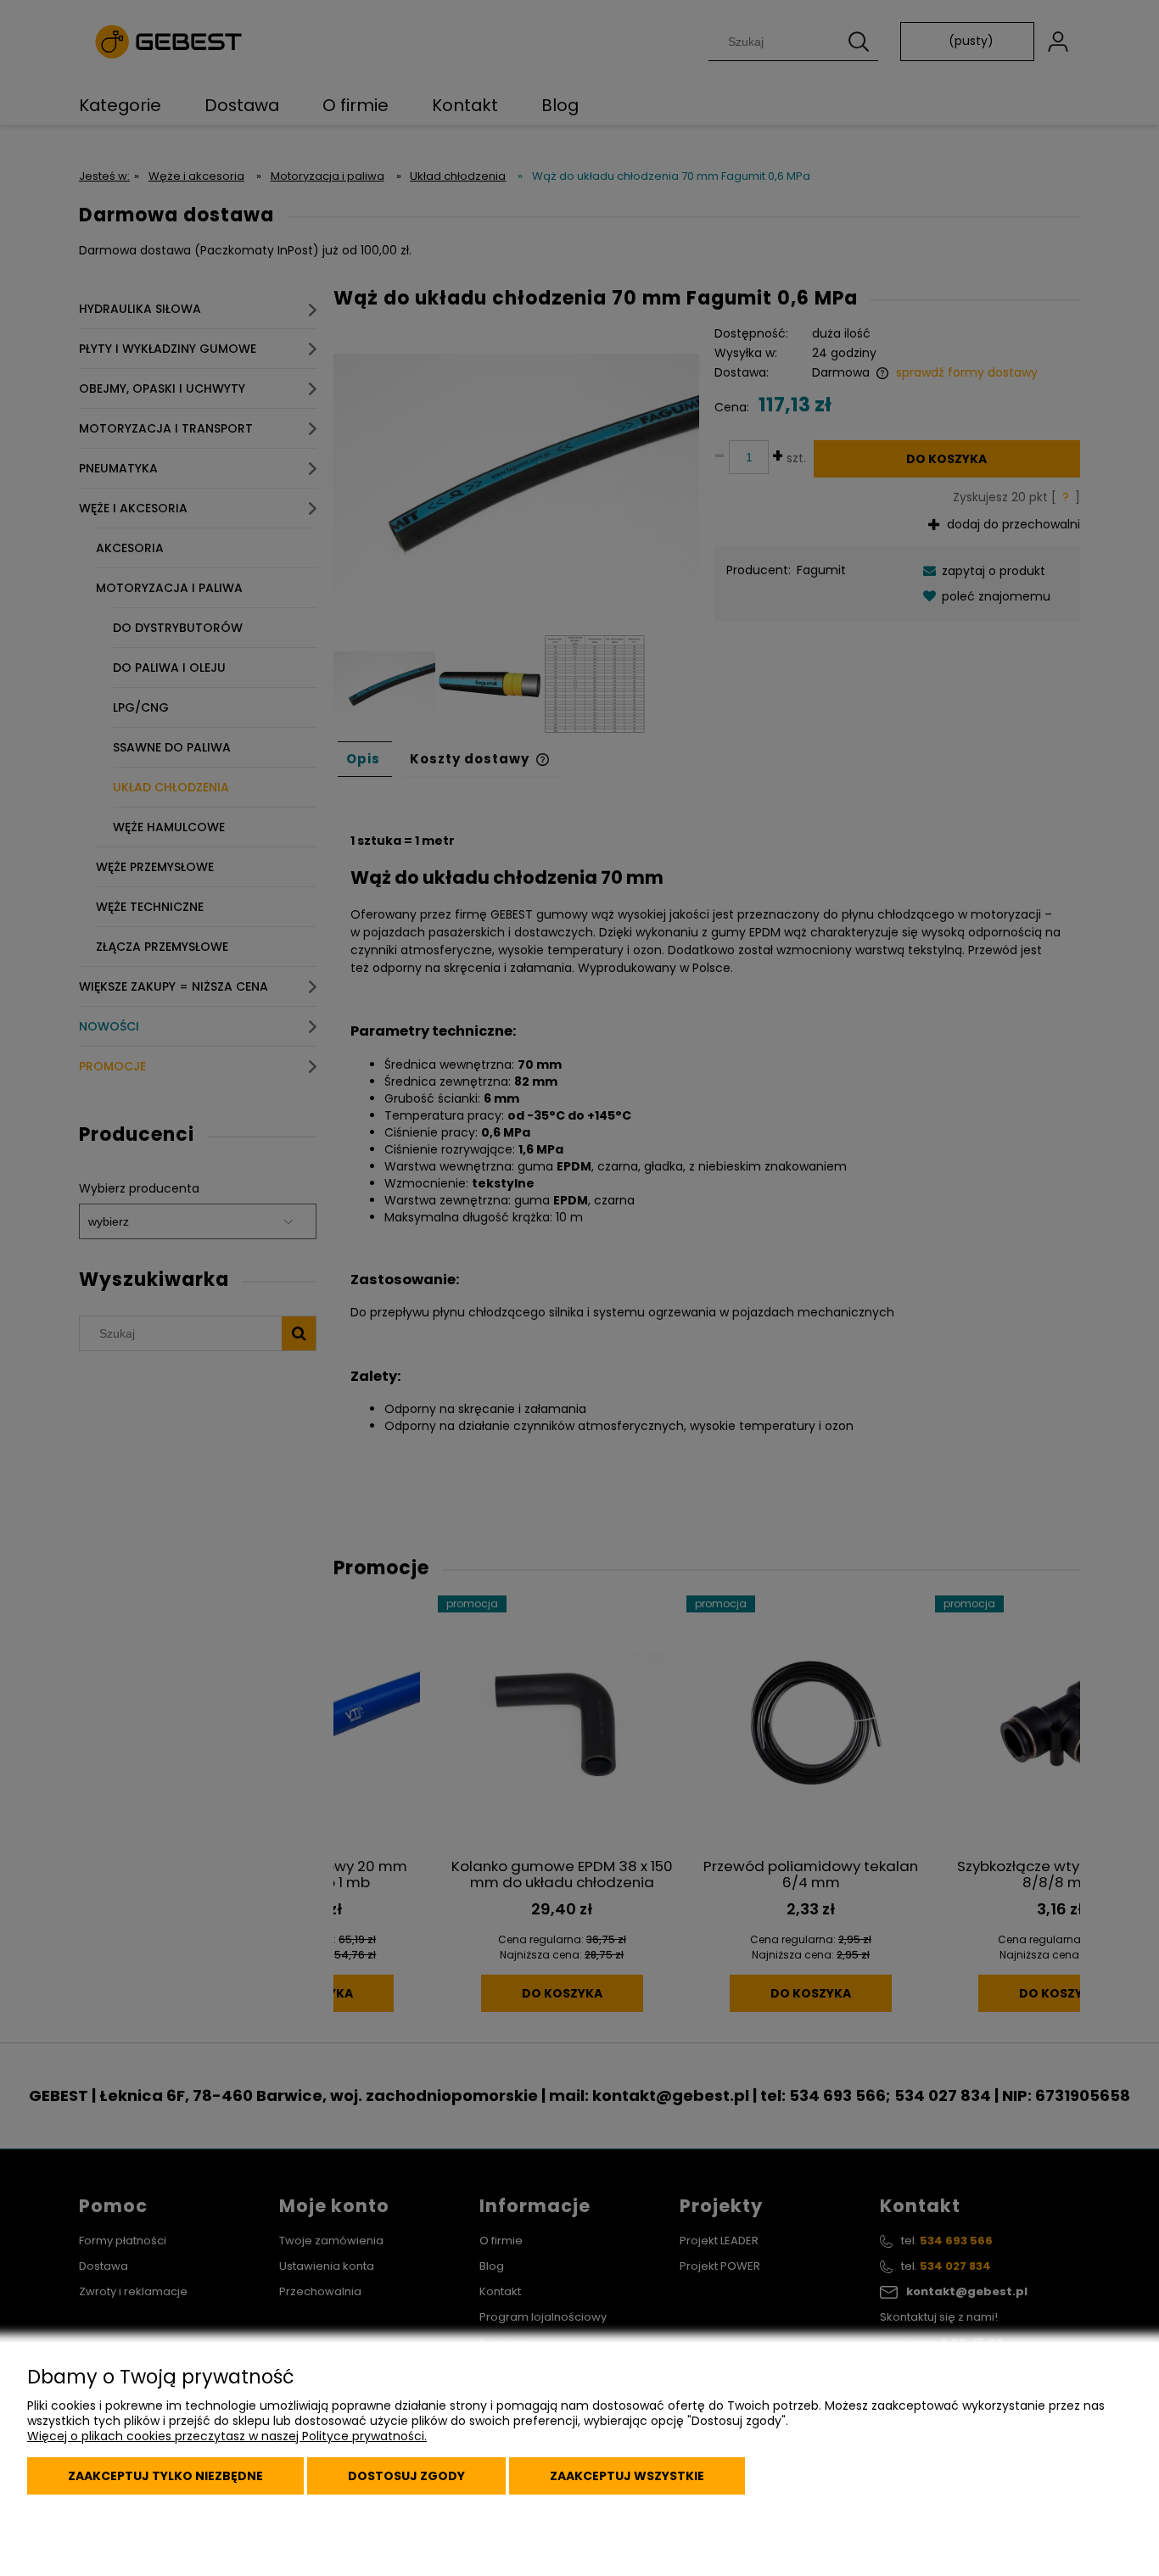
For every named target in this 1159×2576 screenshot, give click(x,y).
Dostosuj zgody (406, 2476)
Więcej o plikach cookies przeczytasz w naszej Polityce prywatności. (227, 2436)
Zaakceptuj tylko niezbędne (165, 2476)
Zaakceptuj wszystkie (627, 2476)
